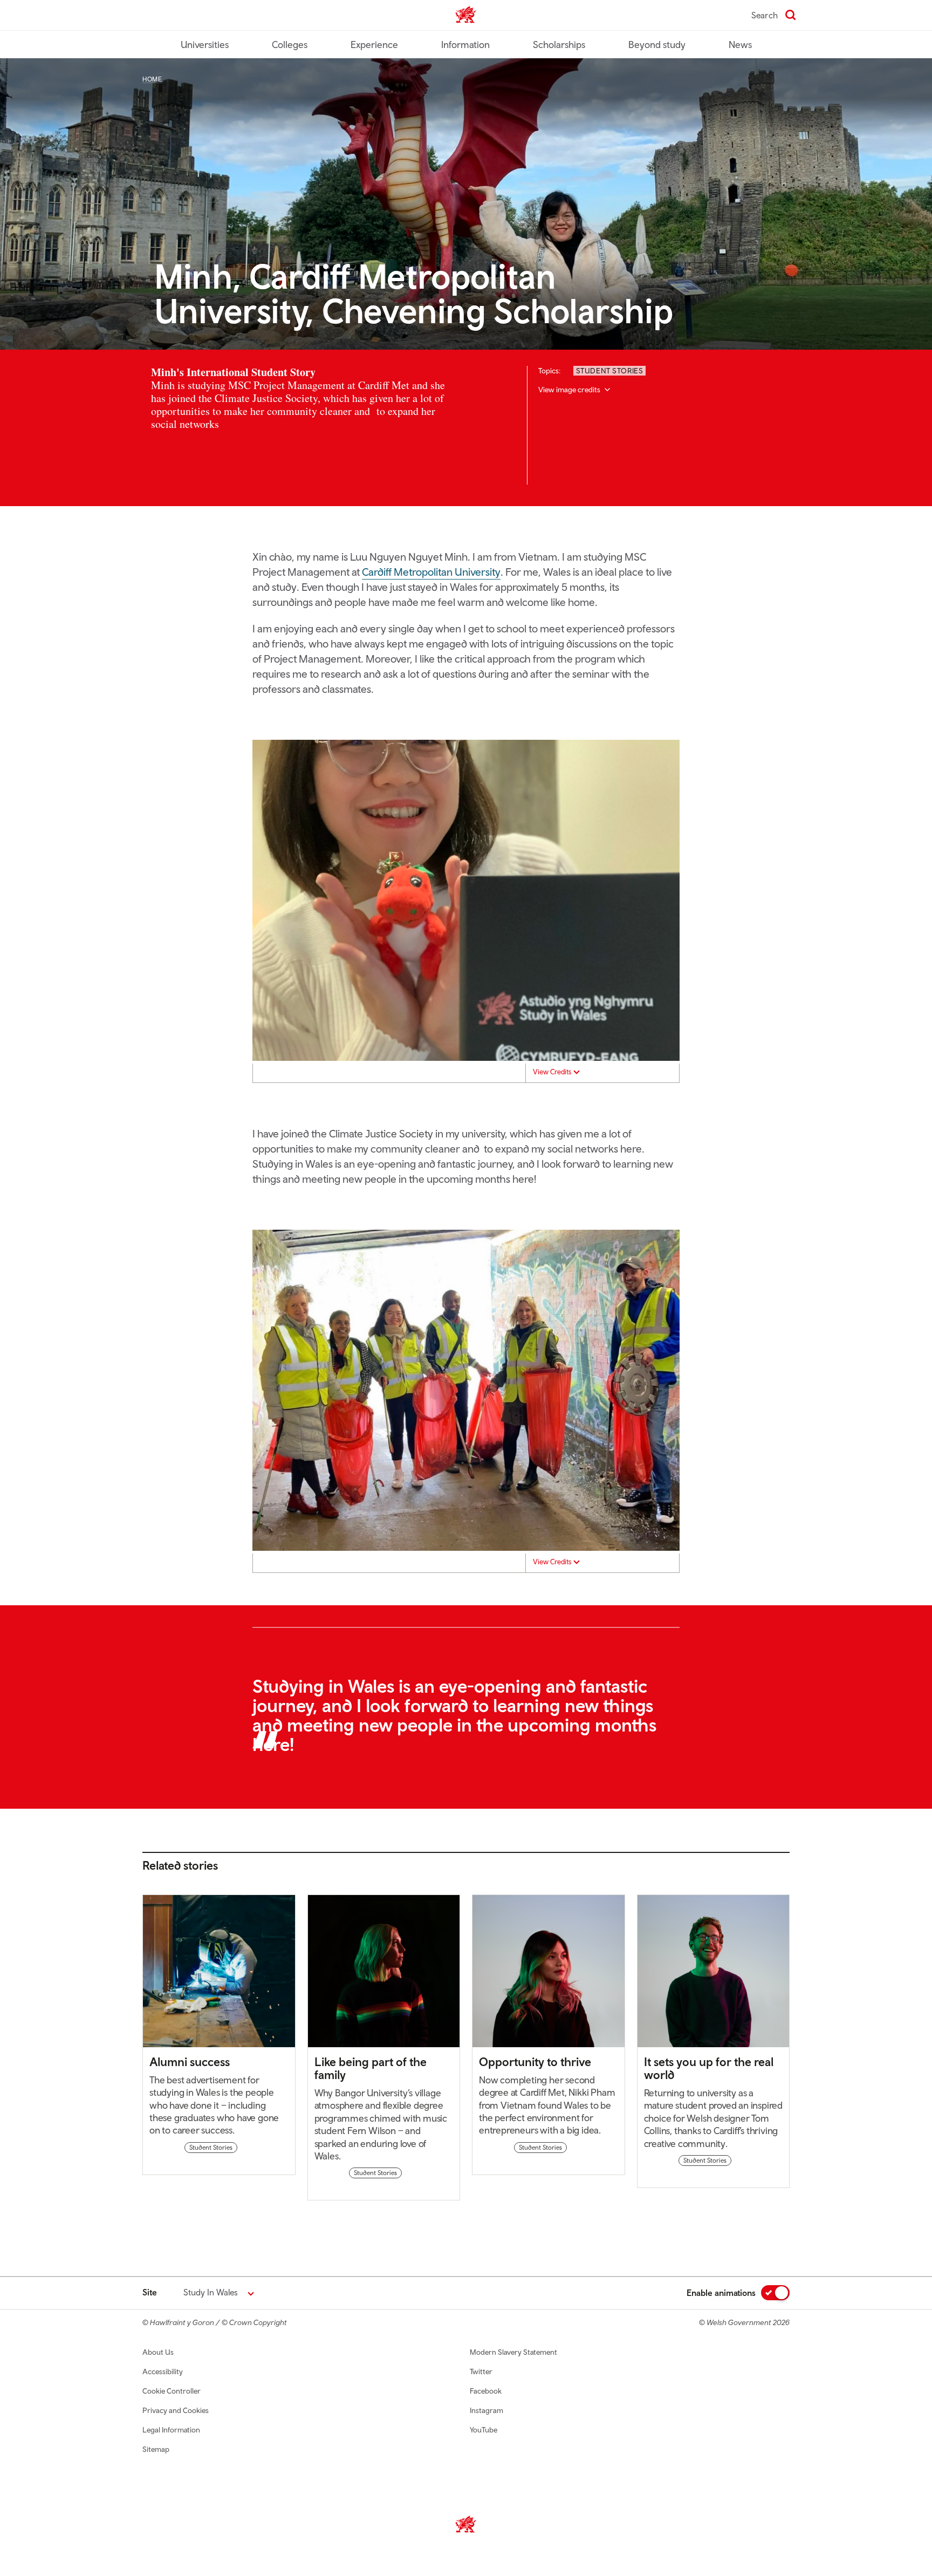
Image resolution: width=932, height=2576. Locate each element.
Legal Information (171, 2430)
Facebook (486, 2391)
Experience (374, 45)
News (740, 45)
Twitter (481, 2371)
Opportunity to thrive (535, 2062)
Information (465, 45)
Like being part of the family (371, 2068)
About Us (158, 2352)
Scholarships (559, 45)
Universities (205, 45)
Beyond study (657, 45)
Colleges (290, 45)
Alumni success (190, 2062)
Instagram (486, 2410)
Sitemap (156, 2449)
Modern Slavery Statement (513, 2352)
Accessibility (163, 2371)
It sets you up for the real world (709, 2068)
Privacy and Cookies (176, 2410)
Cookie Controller (172, 2391)
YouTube (484, 2430)
